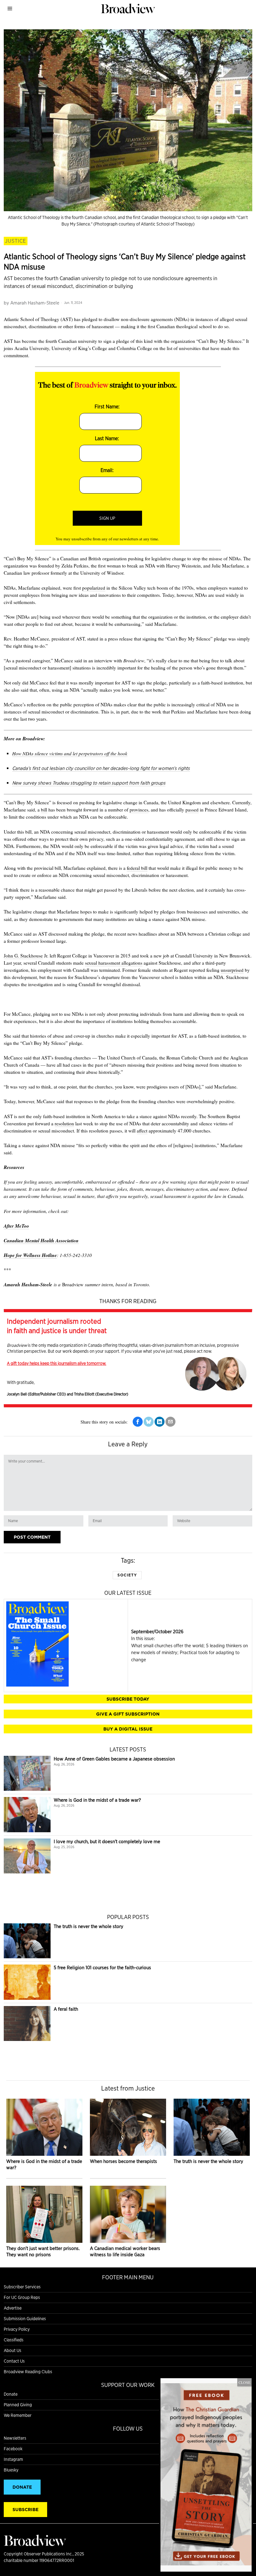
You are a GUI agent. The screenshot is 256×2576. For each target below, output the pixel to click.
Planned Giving (18, 2405)
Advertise (13, 2308)
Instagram (13, 2459)
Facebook (13, 2449)
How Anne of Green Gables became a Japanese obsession (114, 1759)
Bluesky (11, 2470)
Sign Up (107, 518)
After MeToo (16, 1226)
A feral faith (66, 2009)
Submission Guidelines (25, 2319)
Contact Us (14, 2361)
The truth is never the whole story (89, 1926)
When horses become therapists (123, 2161)
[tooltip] (138, 1422)
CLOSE (244, 2382)
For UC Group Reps (22, 2297)
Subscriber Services (22, 2287)
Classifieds (14, 2340)
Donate (11, 2394)
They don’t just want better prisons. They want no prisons (43, 2251)
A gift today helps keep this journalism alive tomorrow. (57, 1363)
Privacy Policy (17, 2329)
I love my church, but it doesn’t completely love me (107, 1841)
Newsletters (15, 2438)
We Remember (18, 2415)
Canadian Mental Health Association (41, 1240)
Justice (16, 241)
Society (127, 1575)
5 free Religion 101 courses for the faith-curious (102, 1967)
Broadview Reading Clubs (28, 2372)
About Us (12, 2350)
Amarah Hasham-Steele (35, 303)
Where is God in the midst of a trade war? (97, 1800)
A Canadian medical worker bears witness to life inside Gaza (125, 2251)
